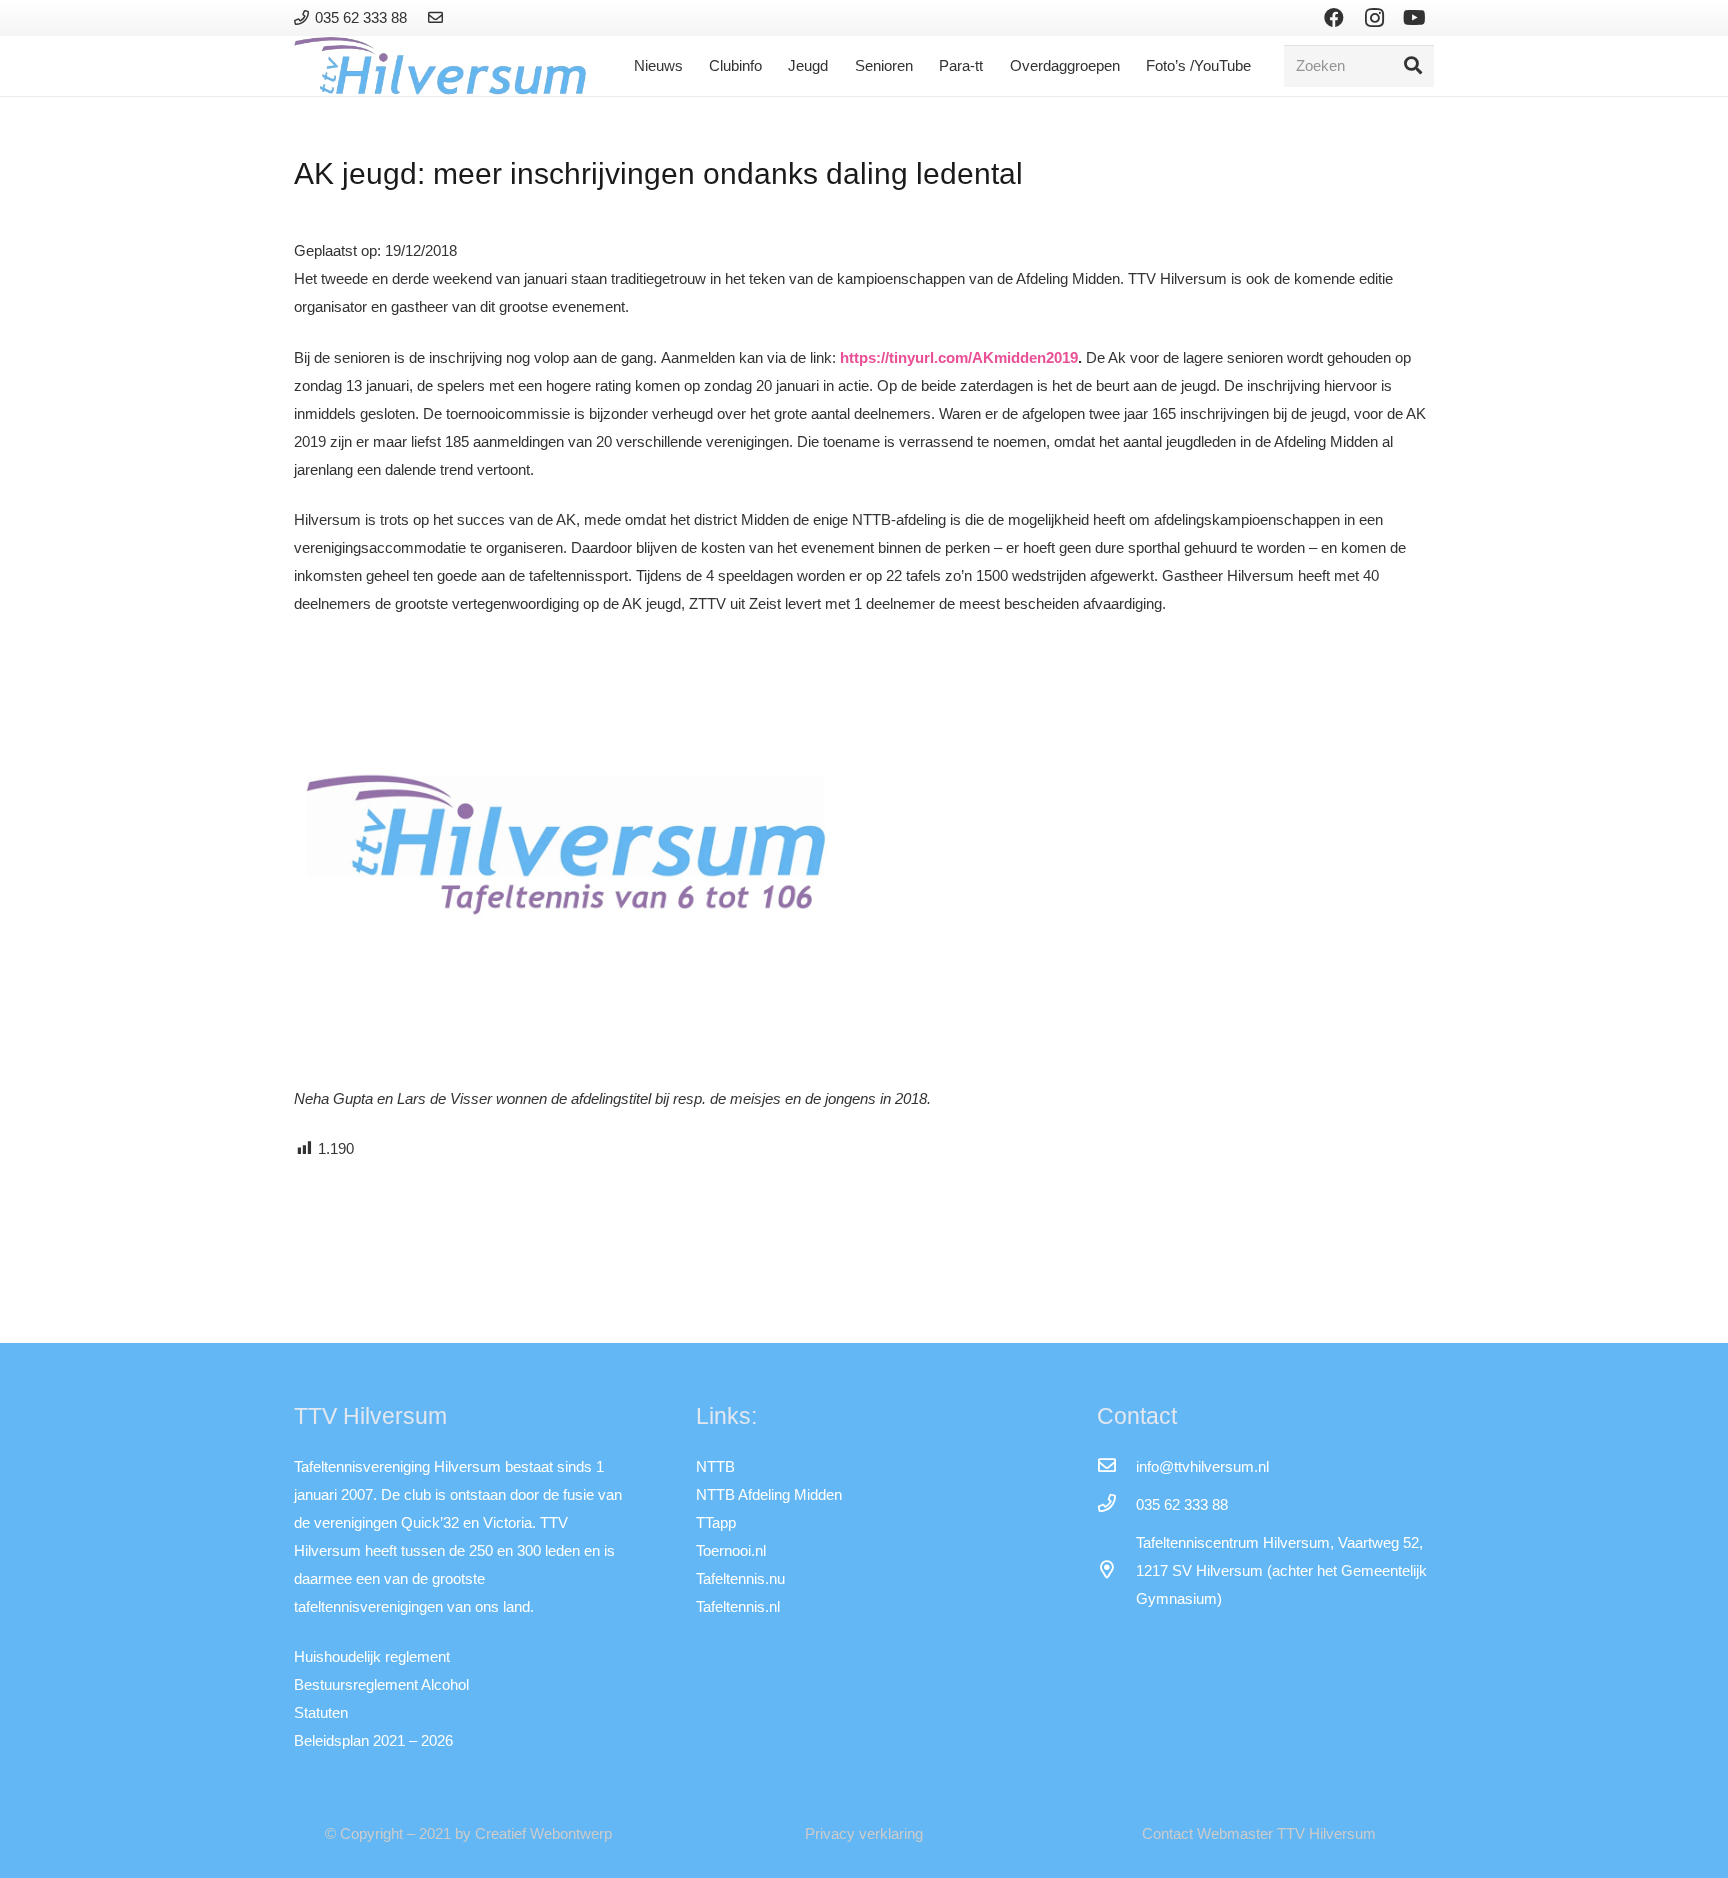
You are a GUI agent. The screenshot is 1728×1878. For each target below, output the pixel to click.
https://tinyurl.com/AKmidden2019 (959, 357)
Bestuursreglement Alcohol (381, 1684)
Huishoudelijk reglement (372, 1656)
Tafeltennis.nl (738, 1606)
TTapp (716, 1522)
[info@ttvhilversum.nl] (1116, 1467)
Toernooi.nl (731, 1550)
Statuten (321, 1712)
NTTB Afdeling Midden (769, 1494)
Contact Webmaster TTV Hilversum (1259, 1833)
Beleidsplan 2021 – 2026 (373, 1740)
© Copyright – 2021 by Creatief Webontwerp (468, 1833)
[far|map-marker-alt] (1116, 1571)
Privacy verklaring (864, 1833)
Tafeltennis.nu (740, 1578)
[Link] (438, 17)
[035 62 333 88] (1116, 1505)
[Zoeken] (1413, 66)
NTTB (715, 1466)
